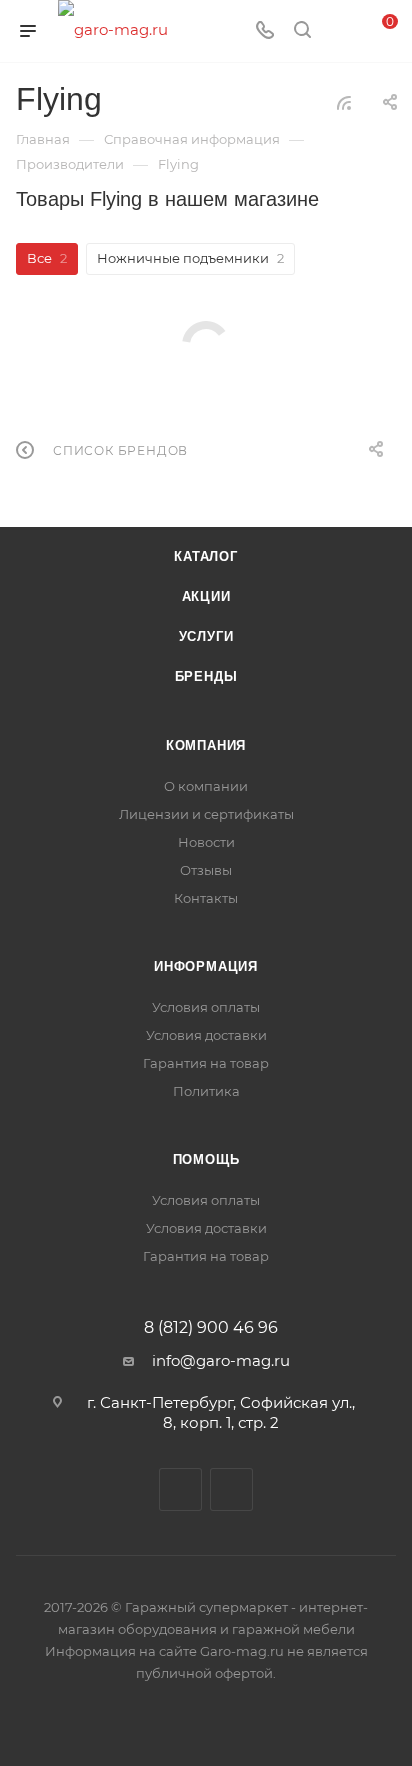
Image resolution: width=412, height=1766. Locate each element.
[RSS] (344, 102)
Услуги (206, 636)
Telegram (180, 1489)
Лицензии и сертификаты (206, 814)
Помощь (206, 1159)
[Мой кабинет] (340, 31)
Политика (206, 1091)
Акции (206, 596)
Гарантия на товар (206, 1063)
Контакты (206, 898)
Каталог (206, 556)
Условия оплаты (206, 1007)
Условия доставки (206, 1035)
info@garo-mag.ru (221, 1360)
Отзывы (206, 870)
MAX (231, 1489)
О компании (206, 786)
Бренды (206, 676)
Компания (206, 745)
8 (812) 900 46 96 (211, 1328)
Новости (206, 842)
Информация (206, 966)
